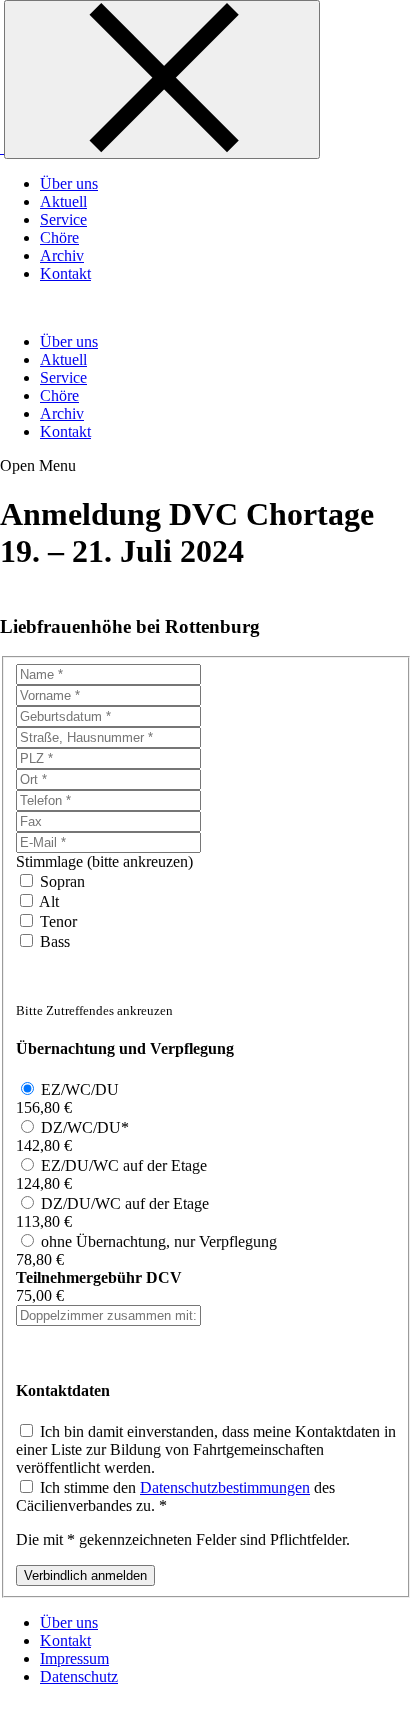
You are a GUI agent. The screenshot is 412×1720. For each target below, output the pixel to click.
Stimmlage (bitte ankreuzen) (104, 861)
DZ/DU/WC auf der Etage (125, 1203)
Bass (55, 941)
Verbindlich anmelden (85, 1575)
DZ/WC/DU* (85, 1127)
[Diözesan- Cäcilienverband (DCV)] (2, 147)
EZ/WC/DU (80, 1089)
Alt (49, 901)
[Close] (162, 79)
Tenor (58, 921)
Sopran (62, 881)
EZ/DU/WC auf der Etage (124, 1165)
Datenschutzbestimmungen (225, 1487)
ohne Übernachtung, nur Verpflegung (159, 1241)
